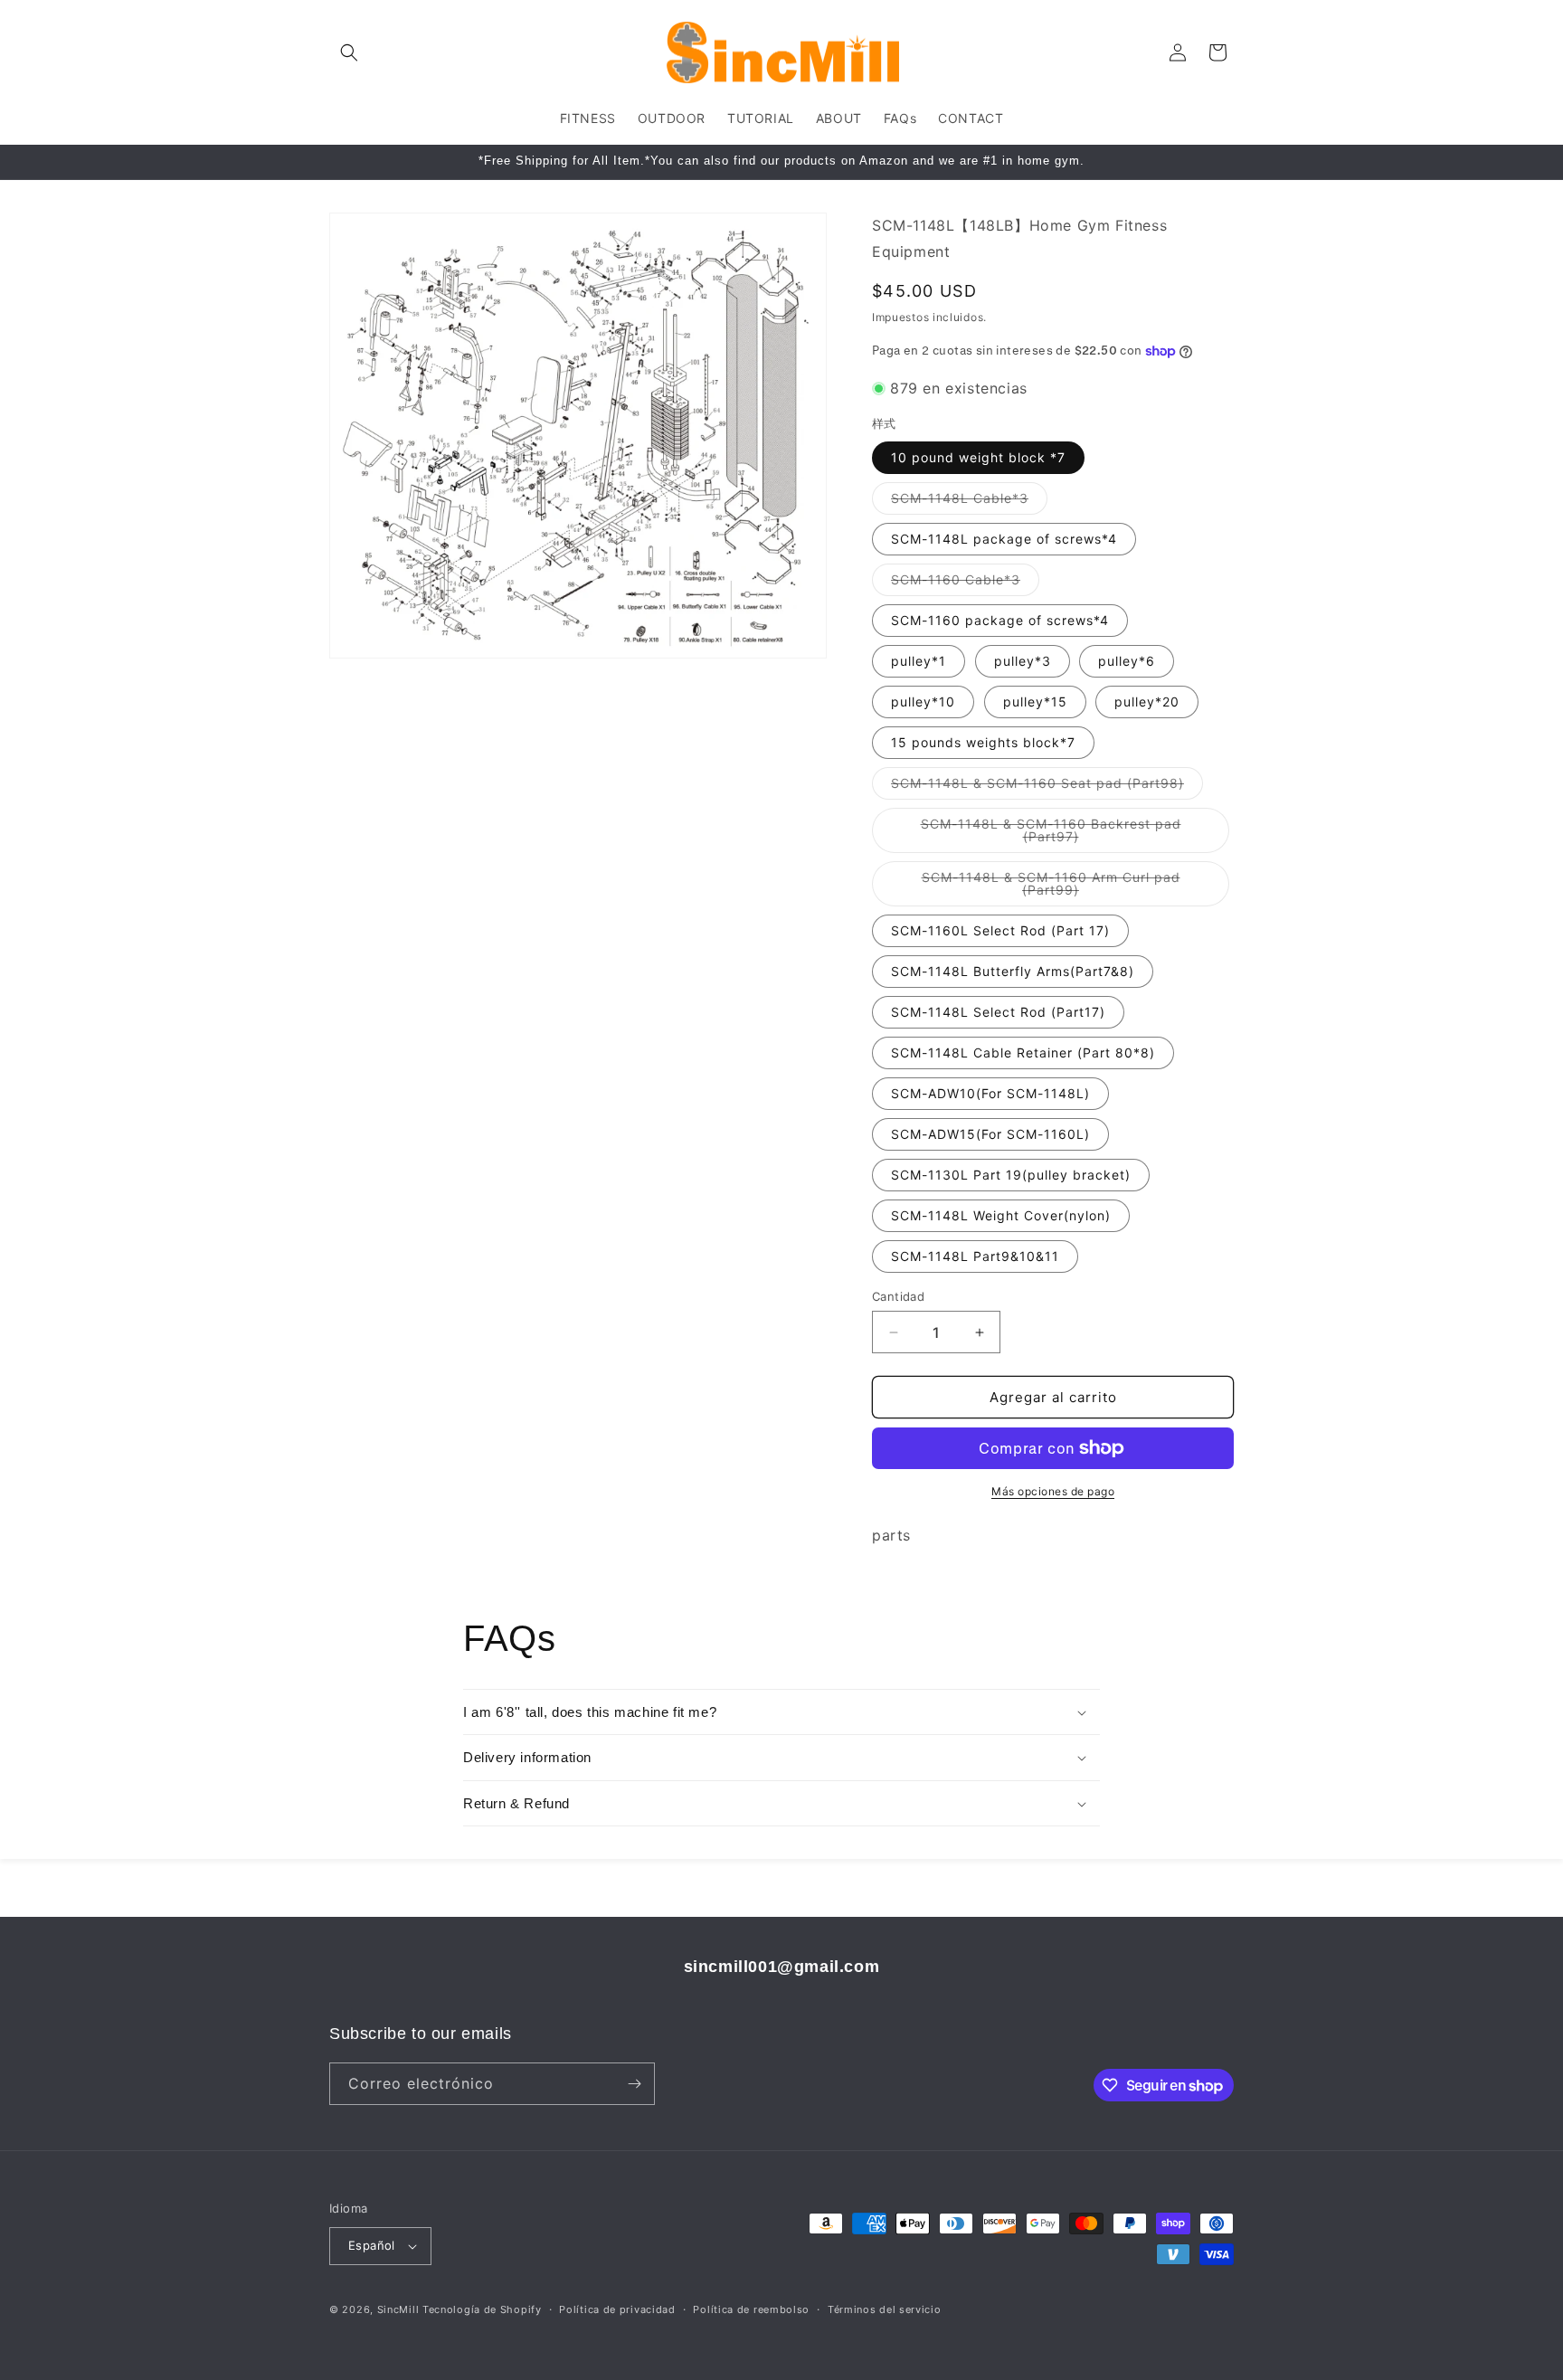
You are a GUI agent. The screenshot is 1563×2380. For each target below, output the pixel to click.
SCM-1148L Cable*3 (969, 502)
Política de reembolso (751, 2309)
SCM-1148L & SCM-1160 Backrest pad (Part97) (1051, 834)
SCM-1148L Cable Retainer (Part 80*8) (1023, 1053)
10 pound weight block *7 (978, 457)
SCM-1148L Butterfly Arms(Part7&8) (1013, 971)
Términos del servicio (885, 2309)
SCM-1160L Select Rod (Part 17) (1000, 930)
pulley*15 (1035, 702)
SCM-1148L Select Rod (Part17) (998, 1012)
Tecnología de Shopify (482, 2309)
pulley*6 (1127, 661)
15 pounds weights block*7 (983, 742)
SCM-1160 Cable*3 (965, 583)
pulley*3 (1023, 661)
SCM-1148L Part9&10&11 (975, 1256)
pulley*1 (919, 661)
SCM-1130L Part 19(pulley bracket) (1011, 1175)
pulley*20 (1147, 702)
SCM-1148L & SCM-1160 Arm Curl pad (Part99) (1051, 888)
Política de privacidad (617, 2309)
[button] (349, 52)
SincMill (398, 2309)
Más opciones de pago (1053, 1491)
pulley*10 (923, 702)
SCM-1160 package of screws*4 (1000, 620)
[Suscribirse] (634, 2084)
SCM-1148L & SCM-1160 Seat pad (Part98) (1047, 787)
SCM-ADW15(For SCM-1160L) (990, 1134)
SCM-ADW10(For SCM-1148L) (990, 1093)
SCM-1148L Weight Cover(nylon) (1001, 1215)
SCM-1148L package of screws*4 (1004, 539)
